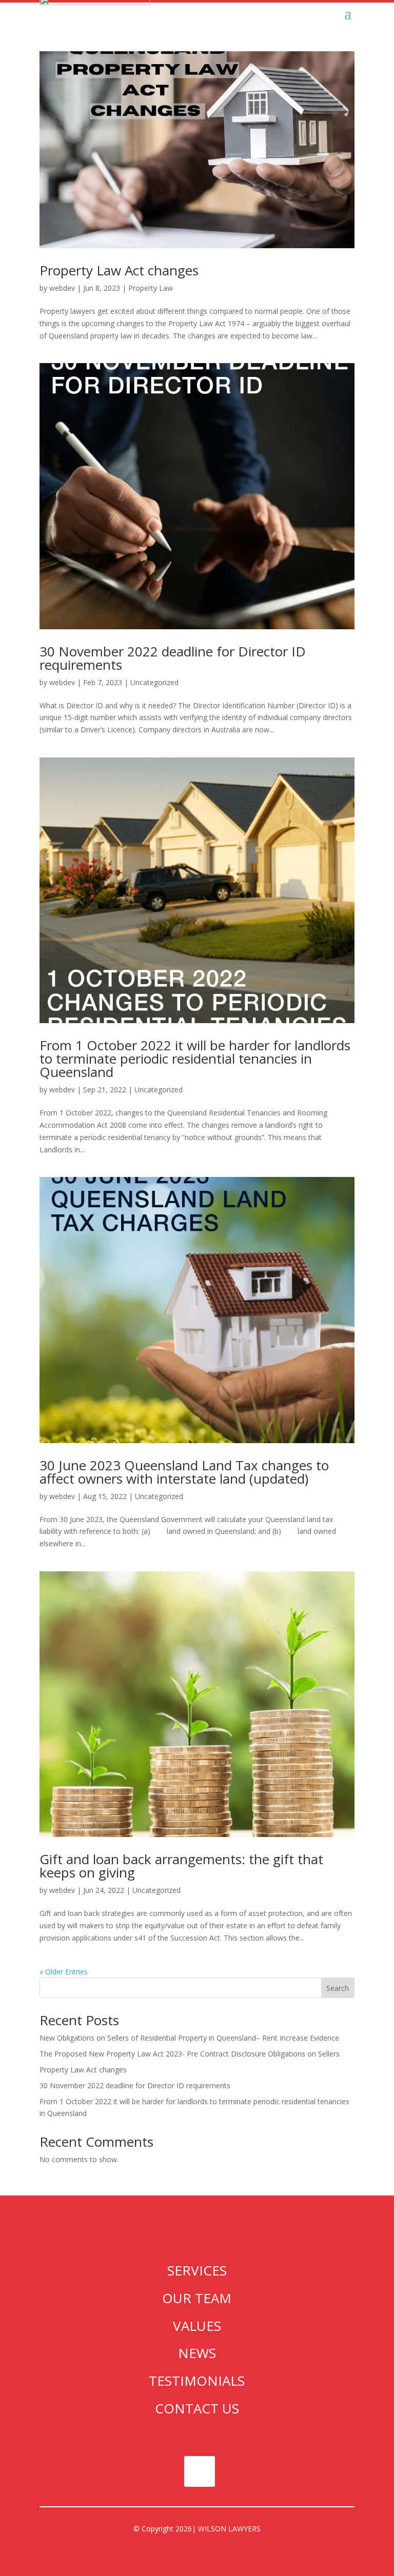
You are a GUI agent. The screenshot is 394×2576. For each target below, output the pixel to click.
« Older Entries (64, 1972)
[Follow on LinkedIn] (200, 2471)
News (197, 2353)
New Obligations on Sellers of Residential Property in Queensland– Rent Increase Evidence (189, 2038)
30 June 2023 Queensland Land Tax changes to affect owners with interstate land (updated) (184, 1472)
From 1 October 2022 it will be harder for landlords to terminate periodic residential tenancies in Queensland (195, 1059)
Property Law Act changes (119, 270)
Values (197, 2326)
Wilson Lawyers (229, 2529)
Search (338, 1988)
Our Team (197, 2298)
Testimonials (197, 2381)
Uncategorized (154, 682)
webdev (62, 288)
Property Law (151, 288)
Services (197, 2270)
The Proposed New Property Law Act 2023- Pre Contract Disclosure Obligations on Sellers (190, 2054)
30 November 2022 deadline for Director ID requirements (173, 658)
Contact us (197, 2408)
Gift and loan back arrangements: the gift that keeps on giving (181, 1866)
